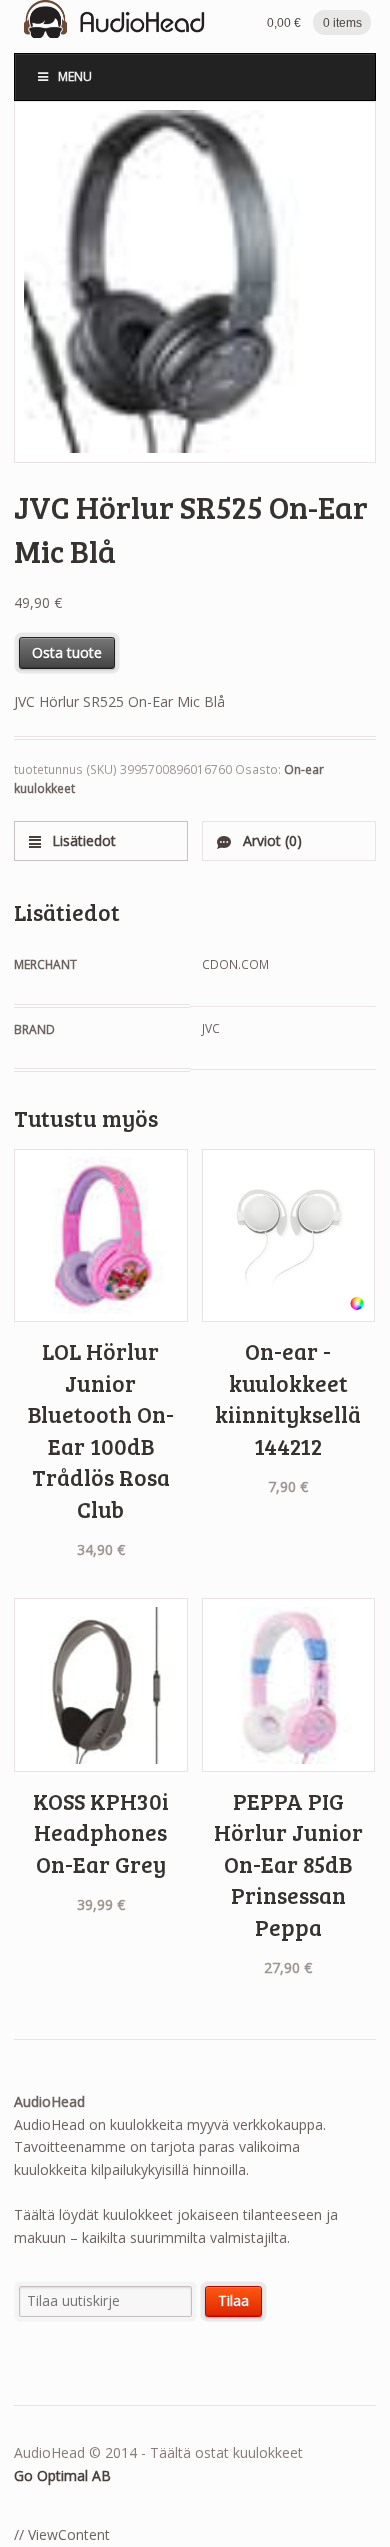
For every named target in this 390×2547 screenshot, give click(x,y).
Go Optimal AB (62, 2475)
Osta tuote (67, 652)
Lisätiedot (82, 840)
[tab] (101, 840)
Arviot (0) (270, 840)
